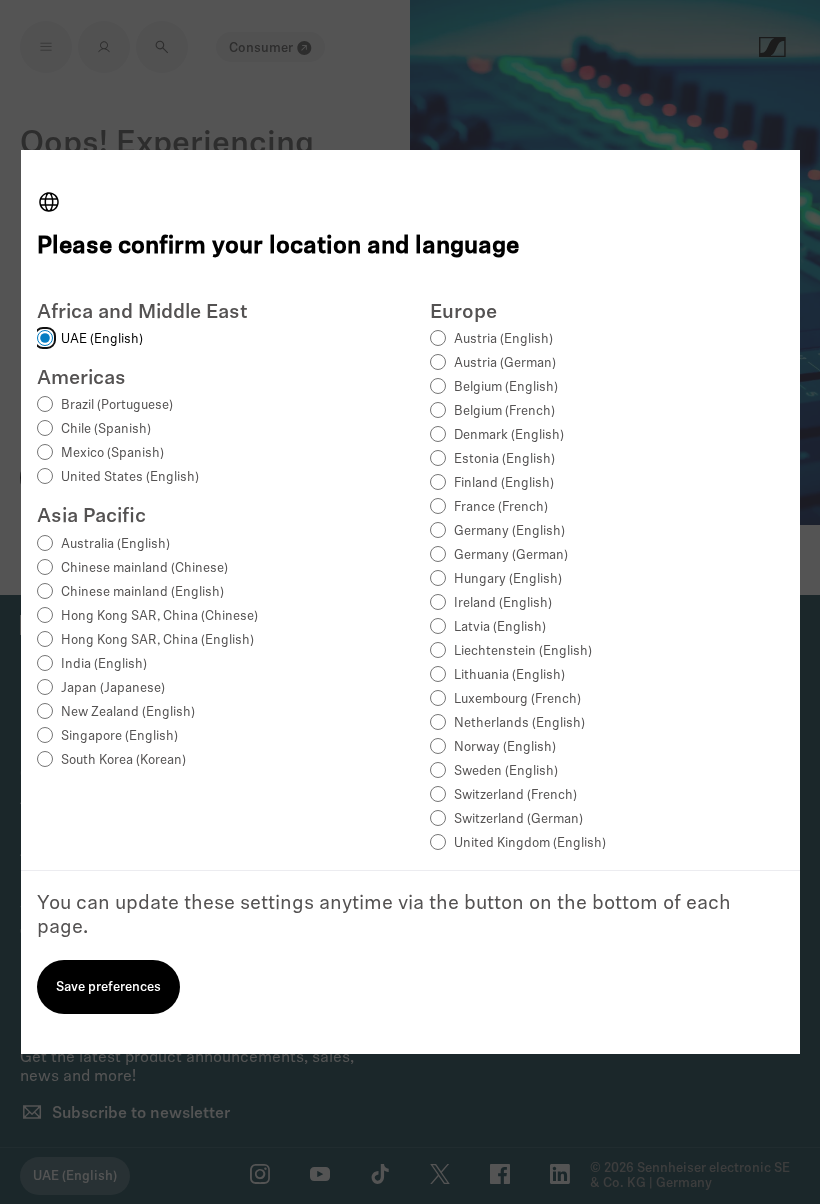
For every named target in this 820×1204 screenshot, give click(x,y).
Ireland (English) (503, 603)
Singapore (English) (119, 736)
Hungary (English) (508, 579)
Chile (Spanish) (106, 429)
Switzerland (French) (515, 795)
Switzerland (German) (518, 819)
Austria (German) (505, 363)
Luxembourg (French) (517, 699)
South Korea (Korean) (123, 760)
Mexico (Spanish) (112, 453)
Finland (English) (504, 483)
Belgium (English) (506, 387)
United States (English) (130, 477)
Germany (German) (511, 555)
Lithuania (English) (509, 675)
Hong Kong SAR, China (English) (157, 640)
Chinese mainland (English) (142, 592)
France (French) (501, 507)
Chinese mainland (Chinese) (144, 568)
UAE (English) (102, 339)
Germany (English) (509, 531)
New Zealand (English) (128, 712)
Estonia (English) (504, 459)
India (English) (104, 664)
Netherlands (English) (519, 723)
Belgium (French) (504, 411)
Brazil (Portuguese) (117, 405)
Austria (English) (503, 339)
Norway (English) (505, 747)
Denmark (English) (509, 435)
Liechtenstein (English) (523, 651)
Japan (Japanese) (113, 688)
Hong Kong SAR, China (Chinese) (159, 616)
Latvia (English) (500, 627)
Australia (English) (115, 544)
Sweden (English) (506, 771)
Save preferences (108, 987)
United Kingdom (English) (530, 843)
